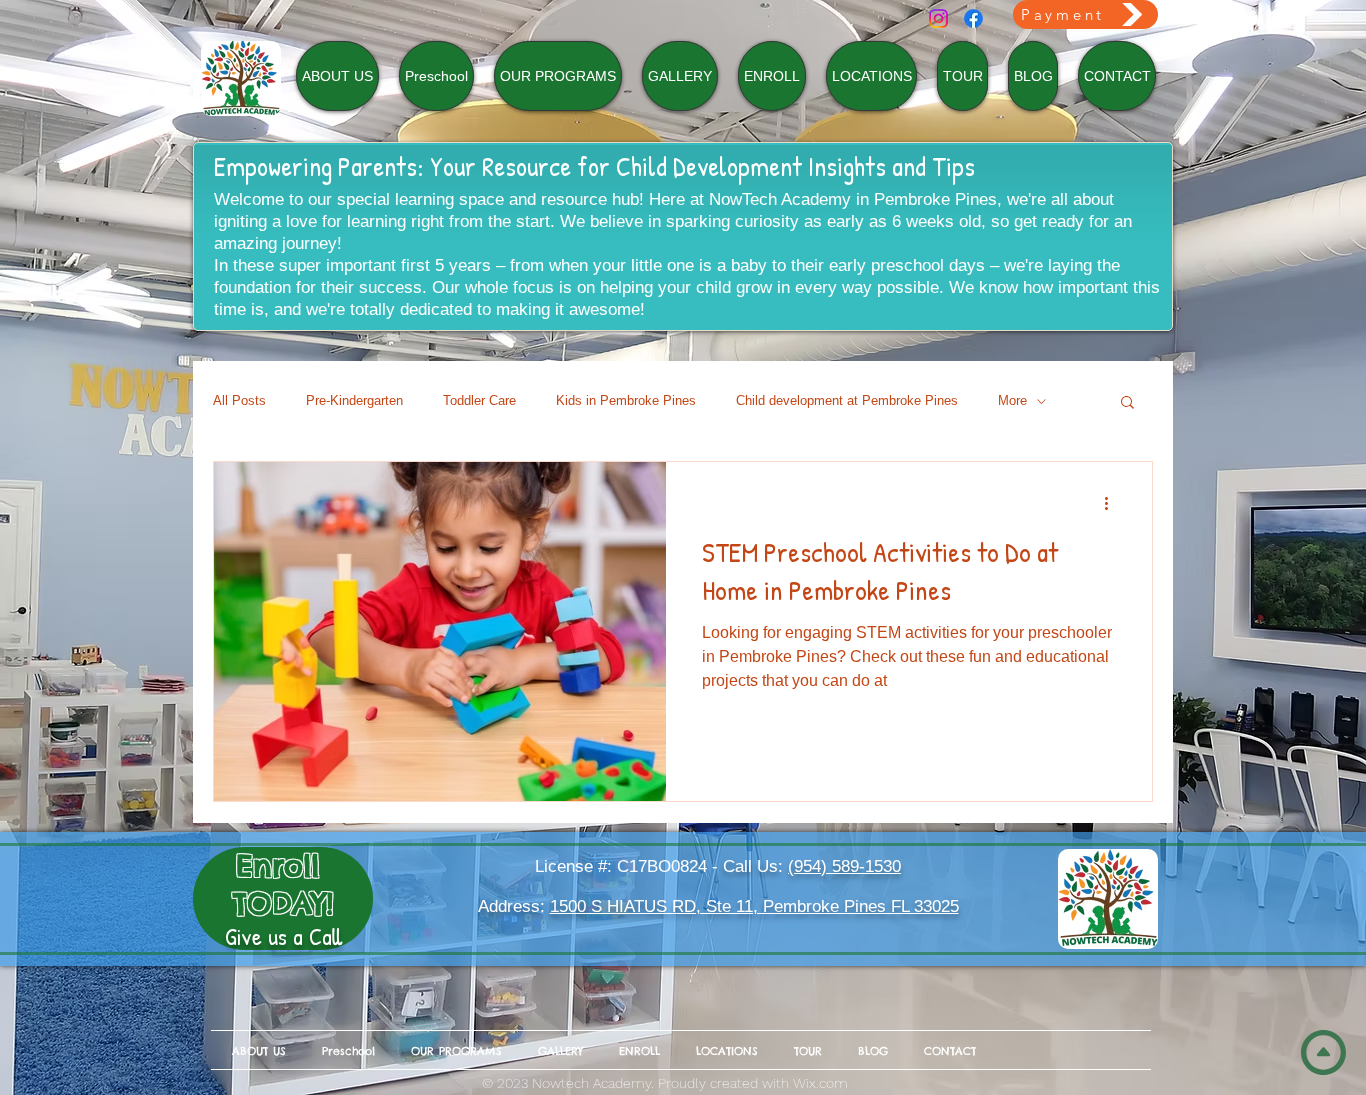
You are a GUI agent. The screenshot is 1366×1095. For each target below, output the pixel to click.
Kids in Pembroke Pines (626, 400)
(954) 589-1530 (844, 866)
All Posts (239, 400)
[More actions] (1113, 503)
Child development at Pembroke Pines (847, 400)
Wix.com (820, 1083)
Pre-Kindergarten (354, 400)
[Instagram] (938, 18)
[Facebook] (973, 18)
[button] (1127, 403)
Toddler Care (479, 400)
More (1012, 400)
